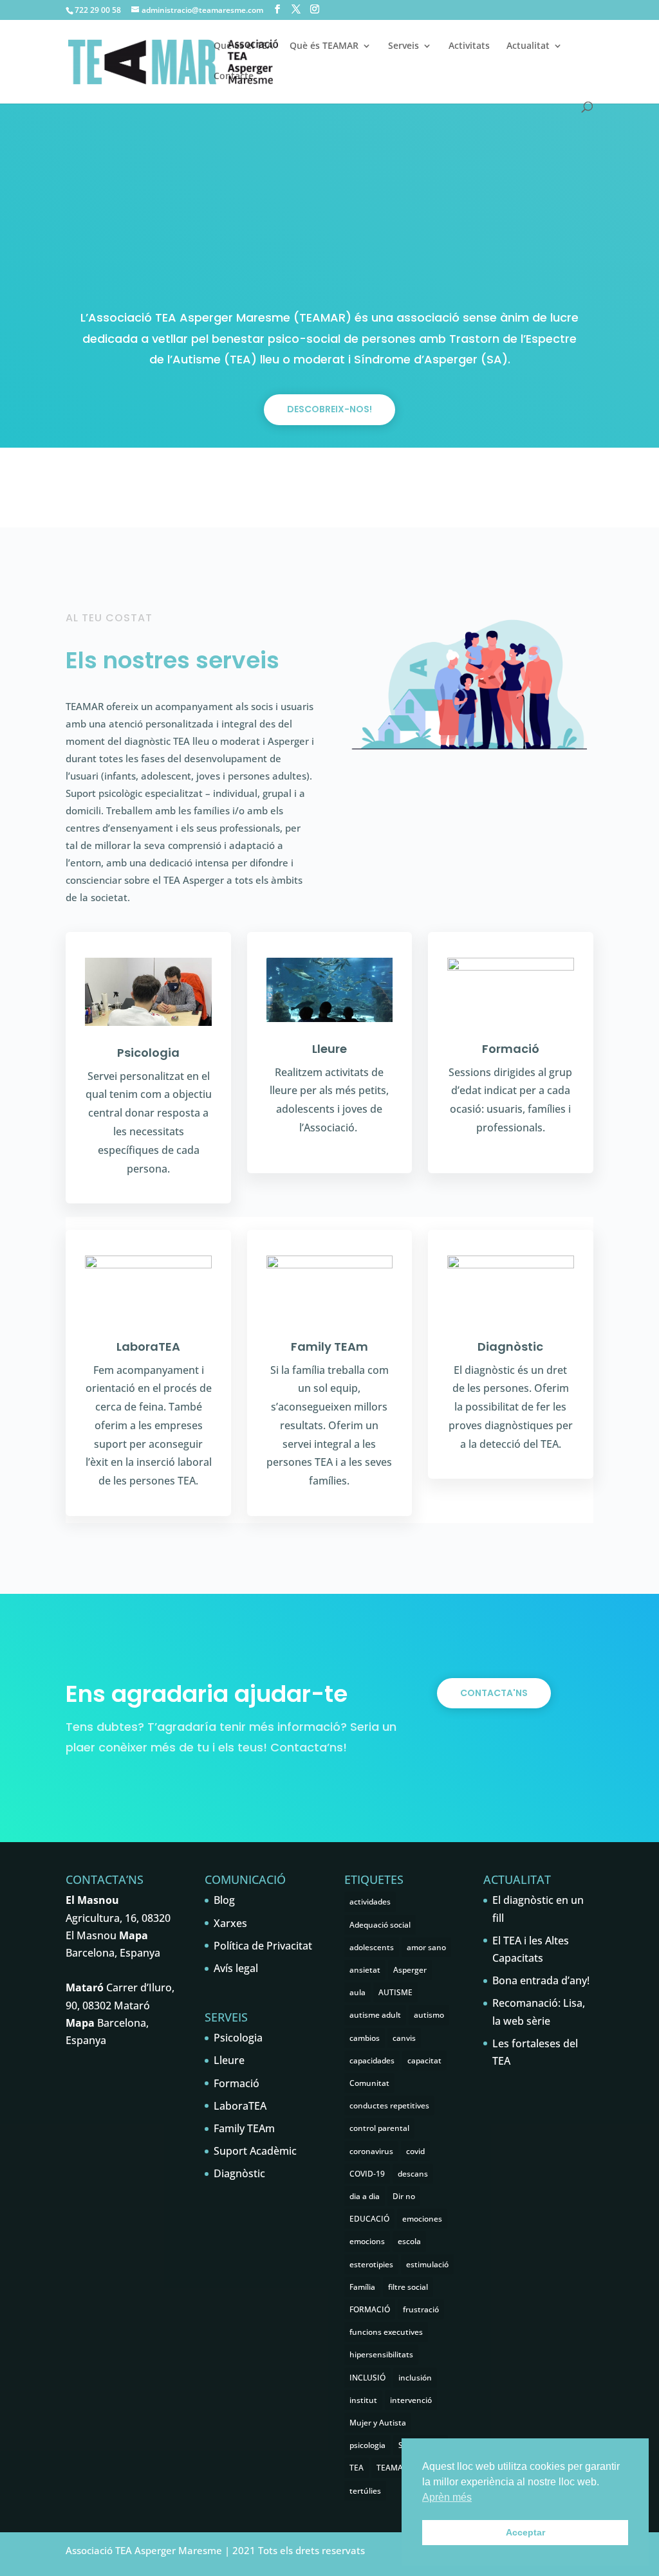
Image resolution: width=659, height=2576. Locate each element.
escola (409, 2241)
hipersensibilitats (381, 2354)
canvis (404, 2038)
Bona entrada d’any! (541, 1980)
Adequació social (380, 1925)
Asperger (410, 1970)
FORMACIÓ (370, 2309)
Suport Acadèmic (255, 2151)
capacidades (372, 2060)
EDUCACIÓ (369, 2219)
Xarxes (230, 1923)
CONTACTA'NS (494, 1693)
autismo (429, 2015)
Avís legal (236, 1968)
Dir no (404, 2196)
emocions (367, 2241)
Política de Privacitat (263, 1946)
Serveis (404, 46)
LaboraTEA (148, 1347)
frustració (421, 2309)
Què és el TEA (243, 46)
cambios (365, 2038)
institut (363, 2400)
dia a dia (365, 2196)
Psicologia (148, 1053)
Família (362, 2287)
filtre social (408, 2287)
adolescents (372, 1947)
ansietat (365, 1970)
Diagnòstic (510, 1347)
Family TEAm (329, 1347)
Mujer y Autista (378, 2423)
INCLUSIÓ (367, 2378)
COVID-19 (367, 2174)
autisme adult (375, 2015)
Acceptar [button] (525, 2532)
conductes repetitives (389, 2106)
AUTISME (395, 1992)
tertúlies (365, 2491)
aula (357, 1992)
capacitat (424, 2060)
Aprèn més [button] (447, 2497)
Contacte (234, 77)
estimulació (427, 2264)
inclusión (415, 2378)
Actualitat (528, 46)
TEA (357, 2468)
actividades (370, 1902)
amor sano (426, 1947)
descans (413, 2174)
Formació (511, 1049)
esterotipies (371, 2264)
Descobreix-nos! (329, 409)
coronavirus (371, 2151)
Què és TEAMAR (324, 46)
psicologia (367, 2445)
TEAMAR (392, 2468)
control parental (379, 2128)
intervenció (411, 2400)
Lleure (329, 1049)
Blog (224, 1900)
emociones (422, 2219)
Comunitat (369, 2083)
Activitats (469, 46)
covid (415, 2151)
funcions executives (386, 2332)
